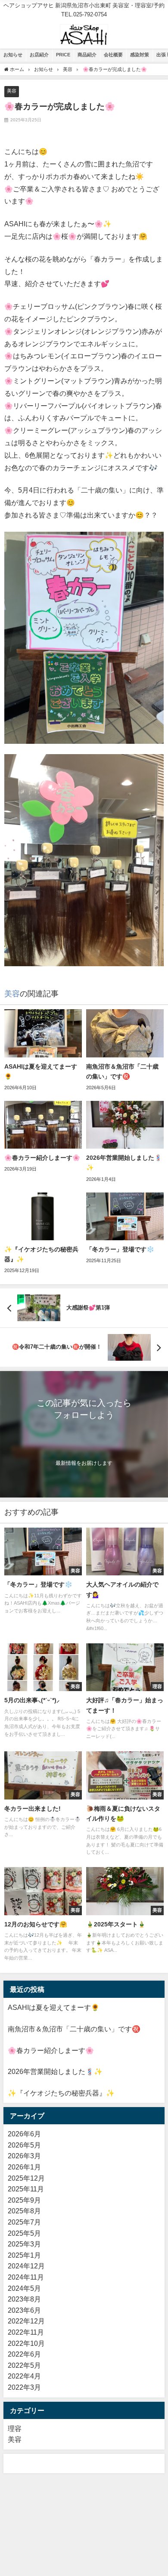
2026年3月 (24, 2156)
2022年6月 (24, 2354)
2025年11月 (26, 2189)
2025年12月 (26, 2178)
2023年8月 (24, 2299)
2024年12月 (26, 2266)
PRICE (63, 55)
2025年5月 (24, 2233)
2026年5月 (24, 2145)
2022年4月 (24, 2376)
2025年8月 (24, 2211)
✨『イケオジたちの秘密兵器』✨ (61, 2093)
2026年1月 (24, 2167)
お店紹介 (39, 55)
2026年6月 (24, 2134)
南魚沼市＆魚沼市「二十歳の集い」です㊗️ (74, 2029)
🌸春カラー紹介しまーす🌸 (51, 2050)
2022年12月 (26, 2321)
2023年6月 (24, 2310)
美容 (12, 91)
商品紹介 (87, 55)
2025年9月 (24, 2200)
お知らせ (13, 55)
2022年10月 (26, 2343)
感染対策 (140, 55)
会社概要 (113, 55)
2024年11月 (26, 2277)
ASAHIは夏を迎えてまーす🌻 (54, 2007)
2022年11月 (26, 2332)
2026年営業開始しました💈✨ (55, 2071)
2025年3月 (24, 2244)
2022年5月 (24, 2365)
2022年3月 (24, 2387)
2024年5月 (24, 2288)
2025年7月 (24, 2222)
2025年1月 (24, 2255)
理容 (15, 2428)
